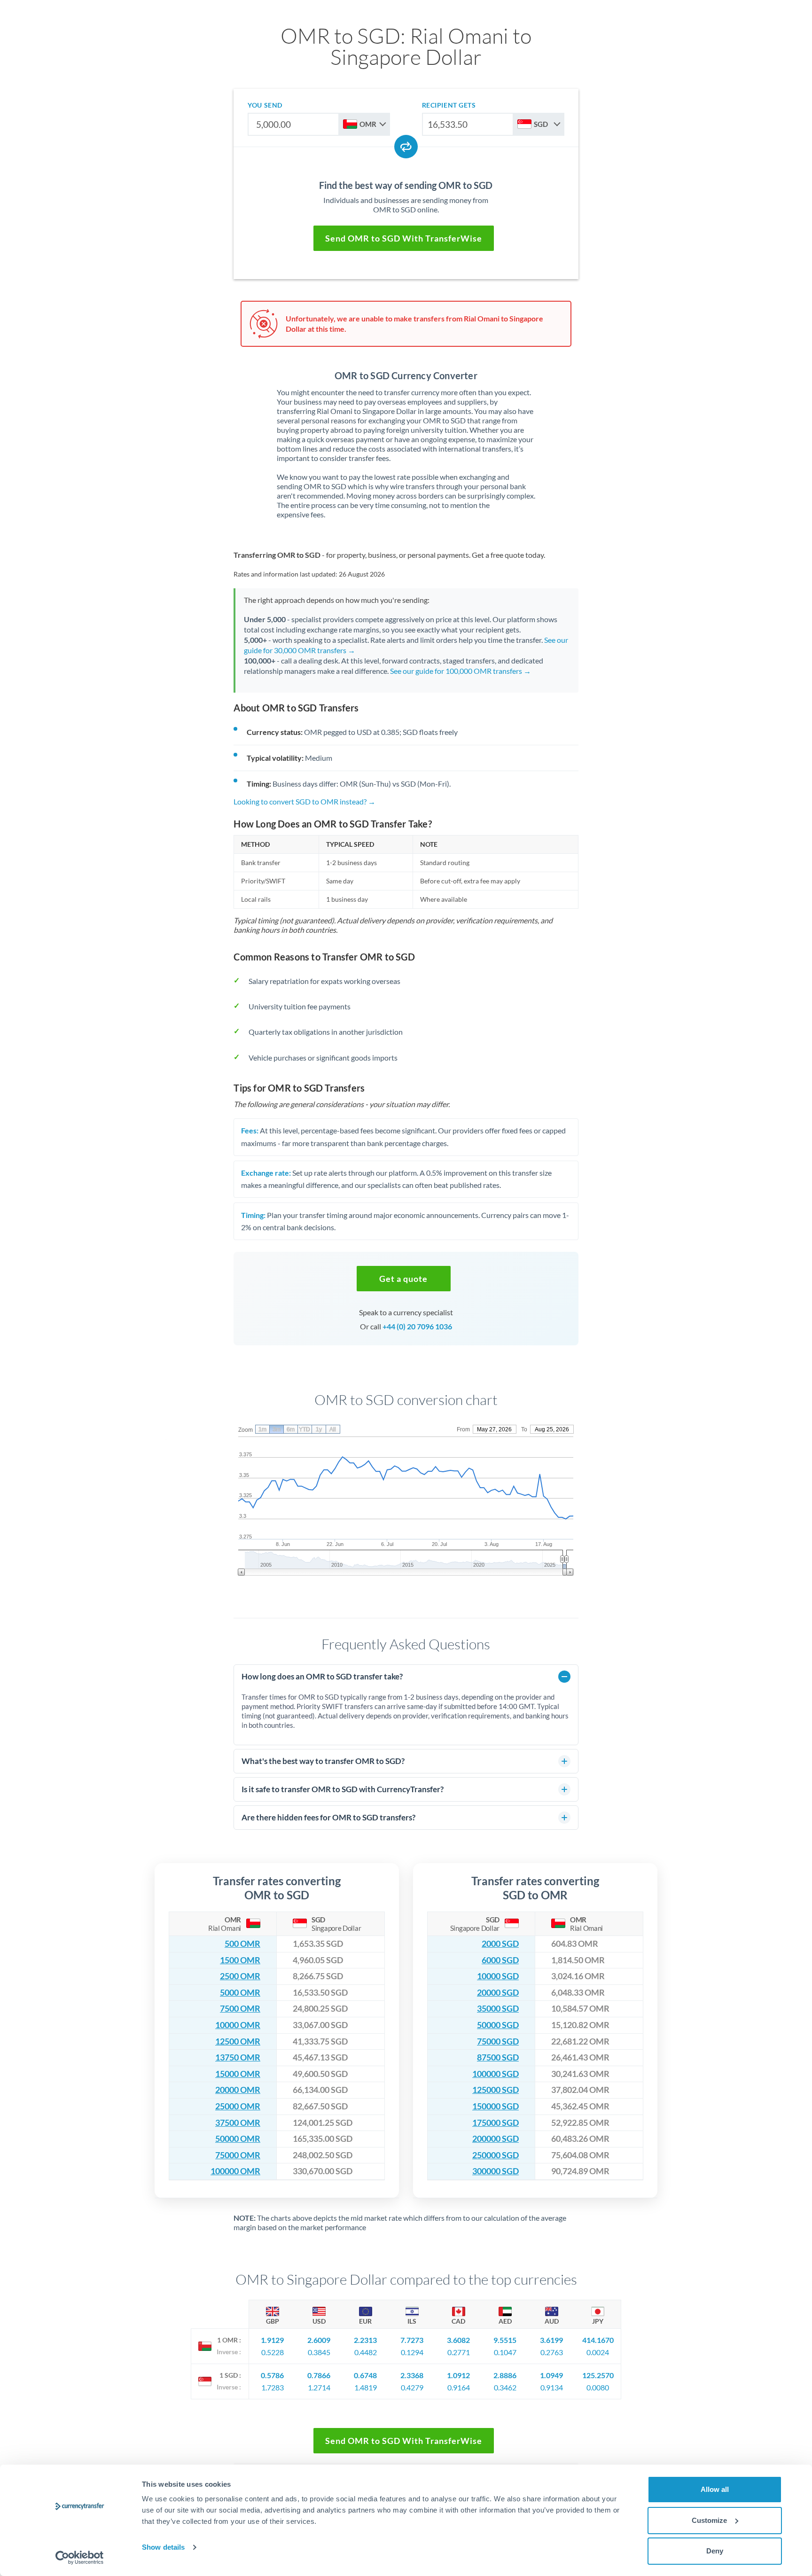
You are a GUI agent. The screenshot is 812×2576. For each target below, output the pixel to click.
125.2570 (598, 2375)
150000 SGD (496, 2106)
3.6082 (458, 2340)
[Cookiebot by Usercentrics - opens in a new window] (80, 2558)
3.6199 (551, 2340)
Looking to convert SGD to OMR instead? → (304, 801)
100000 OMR (235, 2171)
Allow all (715, 2489)
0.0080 (598, 2387)
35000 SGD (498, 2009)
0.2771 (459, 2352)
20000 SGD (498, 1993)
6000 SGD (500, 1960)
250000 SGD (496, 2155)
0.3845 (319, 2352)
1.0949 (551, 2375)
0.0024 (598, 2352)
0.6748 (365, 2375)
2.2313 (365, 2340)
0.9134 (552, 2387)
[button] (404, 1279)
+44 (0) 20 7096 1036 (417, 1326)
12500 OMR (238, 2041)
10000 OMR (238, 2025)
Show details (163, 2547)
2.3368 (412, 2375)
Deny (715, 2551)
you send (265, 105)
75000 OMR (238, 2155)
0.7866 (319, 2375)
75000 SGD (498, 2041)
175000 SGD (496, 2123)
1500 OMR (240, 1960)
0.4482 (366, 2352)
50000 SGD (498, 2025)
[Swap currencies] (406, 147)
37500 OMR (238, 2123)
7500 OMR (240, 2009)
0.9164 (459, 2387)
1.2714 (319, 2387)
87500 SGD (498, 2057)
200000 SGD (496, 2139)
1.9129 (272, 2340)
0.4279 (412, 2387)
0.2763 (552, 2352)
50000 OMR (238, 2139)
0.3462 (505, 2387)
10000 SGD (498, 1976)
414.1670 (598, 2340)
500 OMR (242, 1944)
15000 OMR (238, 2074)
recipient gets (449, 105)
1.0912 (458, 2375)
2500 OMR (240, 1976)
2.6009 (319, 2340)
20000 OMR (238, 2090)
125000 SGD (496, 2090)
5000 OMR (240, 1993)
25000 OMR (238, 2106)
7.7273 (412, 2340)
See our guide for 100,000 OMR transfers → (461, 671)
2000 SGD (500, 1944)
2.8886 (505, 2375)
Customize (709, 2520)
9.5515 (505, 2340)
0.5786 (272, 2375)
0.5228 (273, 2352)
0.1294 (412, 2352)
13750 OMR (238, 2057)
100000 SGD (496, 2074)
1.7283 (273, 2387)
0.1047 (505, 2352)
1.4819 (366, 2387)
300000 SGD (496, 2171)
